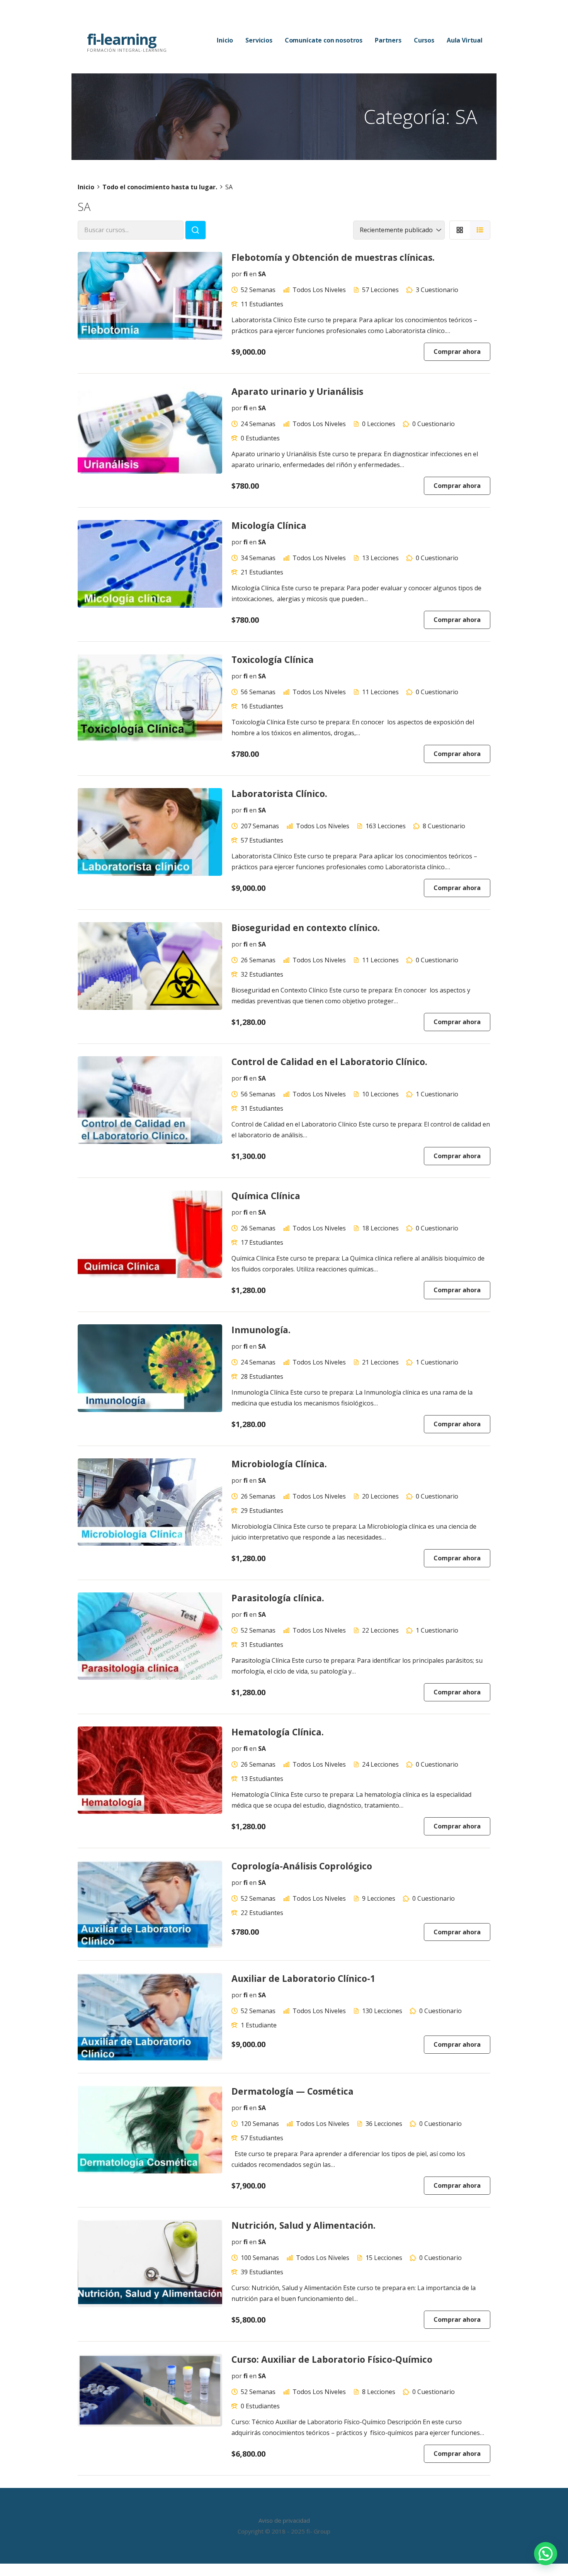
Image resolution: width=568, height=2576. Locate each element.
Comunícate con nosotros (324, 40)
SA (262, 274)
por (237, 274)
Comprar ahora (457, 352)
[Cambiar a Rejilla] (460, 230)
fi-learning (122, 39)
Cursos (424, 40)
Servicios (259, 40)
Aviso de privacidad (284, 2520)
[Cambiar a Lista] (480, 230)
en (253, 274)
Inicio (225, 40)
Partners (388, 40)
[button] (546, 2554)
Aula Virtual (465, 40)
